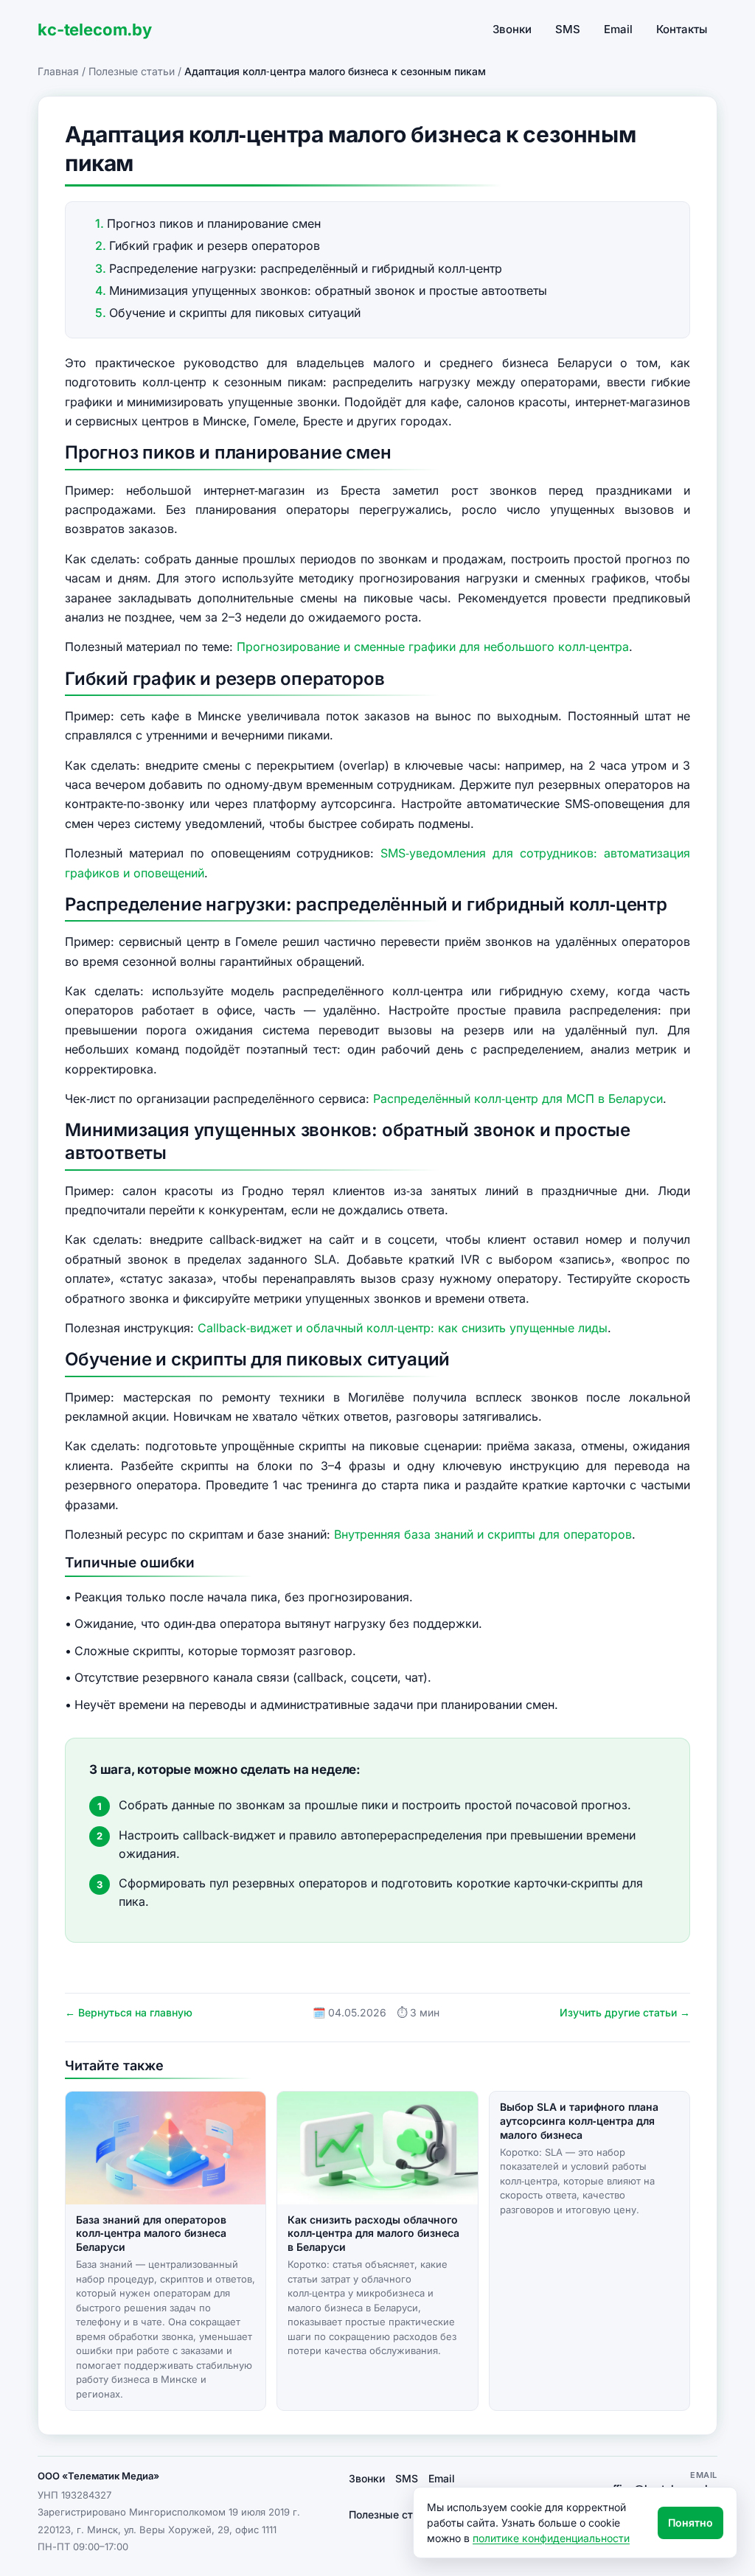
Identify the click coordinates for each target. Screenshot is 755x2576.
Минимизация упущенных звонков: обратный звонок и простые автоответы (328, 290)
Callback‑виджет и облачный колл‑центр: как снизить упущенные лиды (403, 1328)
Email (618, 29)
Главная (58, 71)
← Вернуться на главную (129, 2012)
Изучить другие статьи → (625, 2012)
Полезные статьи (132, 71)
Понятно (690, 2523)
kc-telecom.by (95, 29)
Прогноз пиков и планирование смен (214, 223)
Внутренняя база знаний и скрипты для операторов (483, 1534)
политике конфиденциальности (551, 2538)
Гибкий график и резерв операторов (215, 246)
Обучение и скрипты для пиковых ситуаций (235, 313)
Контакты (682, 29)
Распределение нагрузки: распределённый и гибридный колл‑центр (306, 268)
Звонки (512, 29)
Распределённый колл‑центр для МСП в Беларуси (518, 1099)
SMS (568, 29)
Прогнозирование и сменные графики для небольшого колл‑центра (433, 647)
